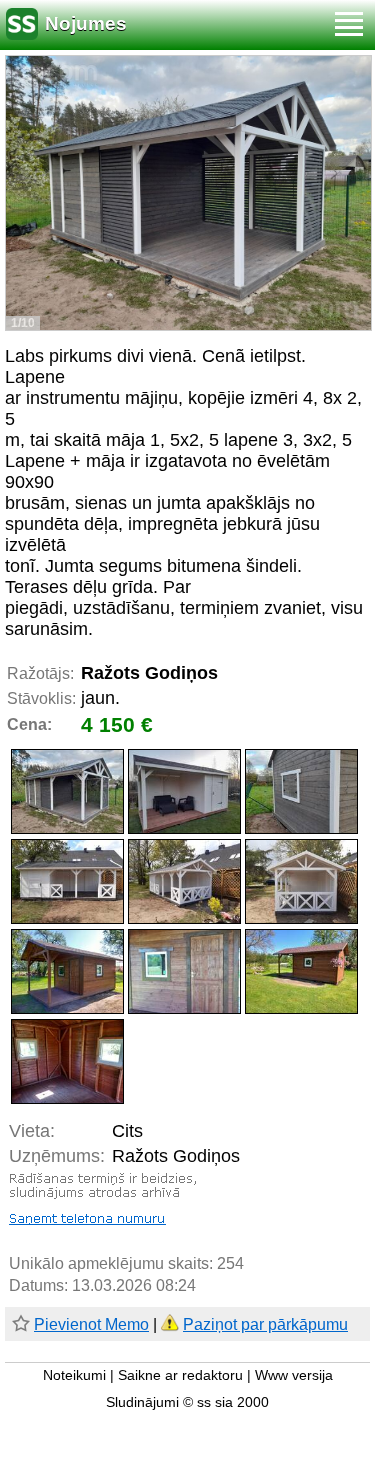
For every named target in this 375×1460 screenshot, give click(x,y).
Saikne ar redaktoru (180, 1375)
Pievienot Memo (91, 1324)
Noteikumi (74, 1375)
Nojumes (86, 23)
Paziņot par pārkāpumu (265, 1324)
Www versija (294, 1375)
